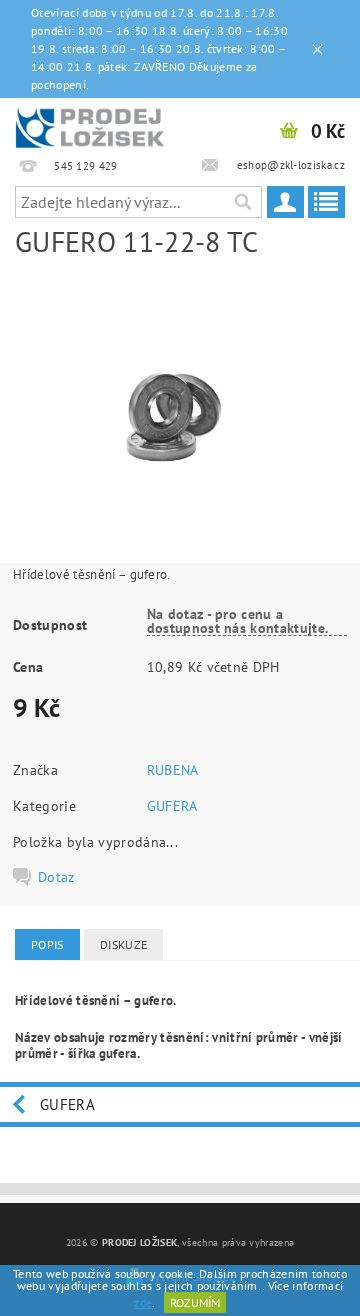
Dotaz (56, 877)
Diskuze (123, 944)
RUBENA (173, 770)
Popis (47, 944)
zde (143, 1302)
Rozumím (195, 1302)
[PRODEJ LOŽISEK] (90, 124)
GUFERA (172, 806)
